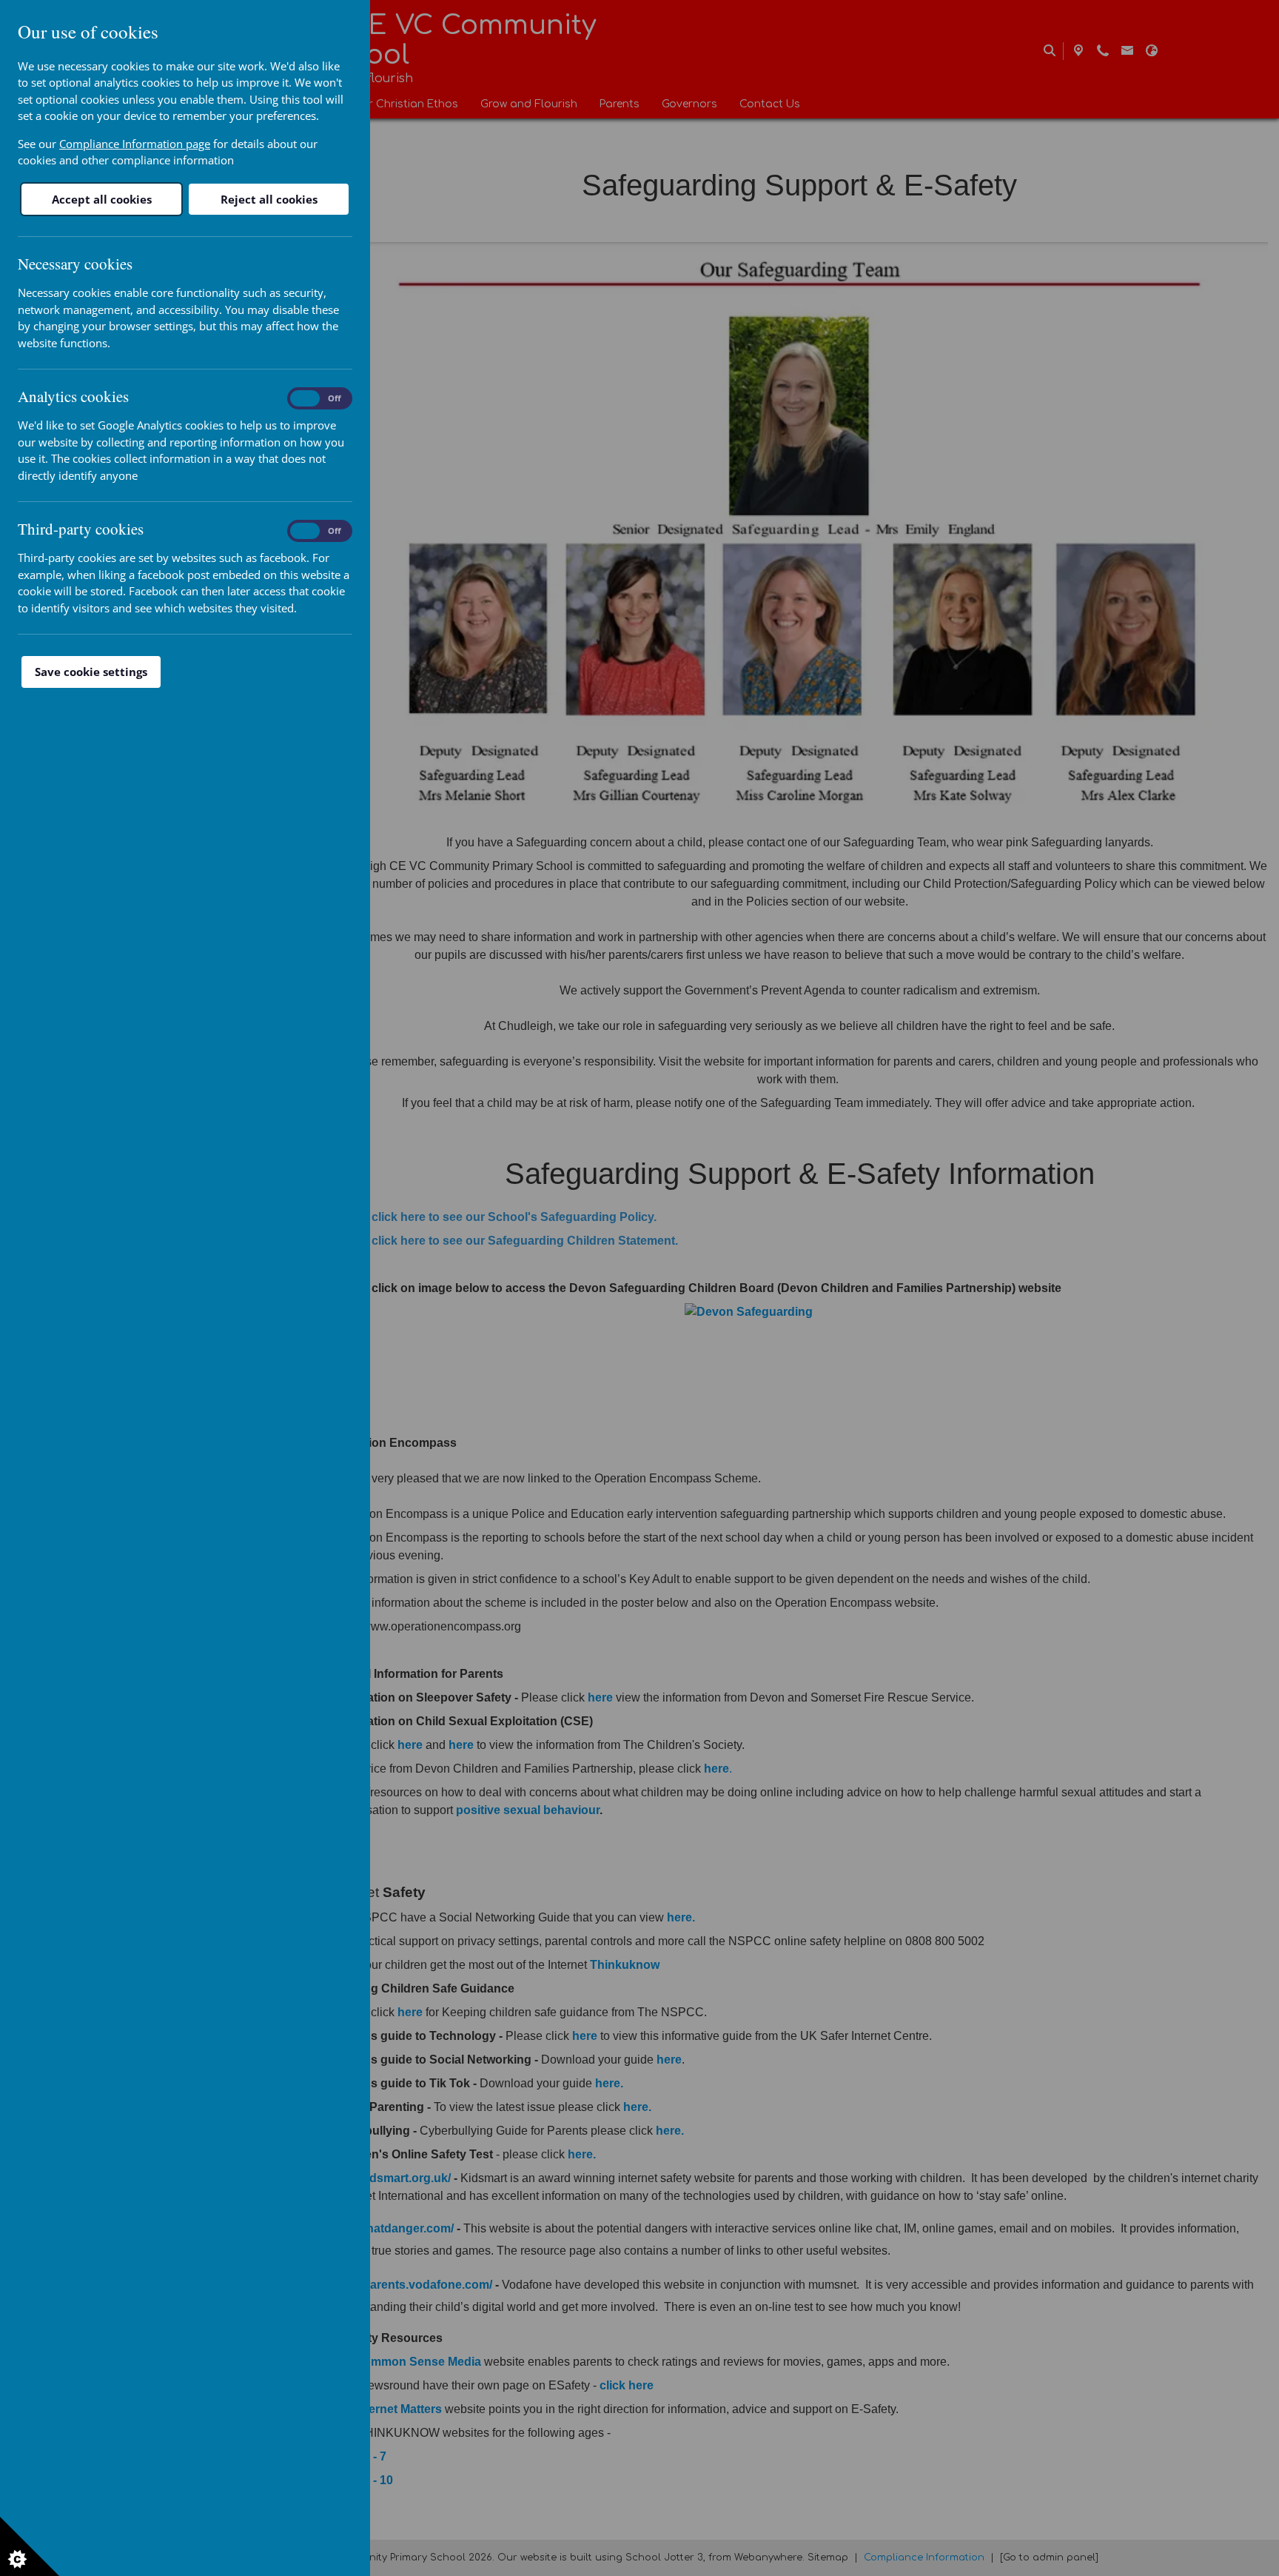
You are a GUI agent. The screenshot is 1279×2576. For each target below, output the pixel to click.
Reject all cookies (269, 199)
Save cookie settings (91, 672)
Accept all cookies (102, 199)
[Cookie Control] (30, 2546)
